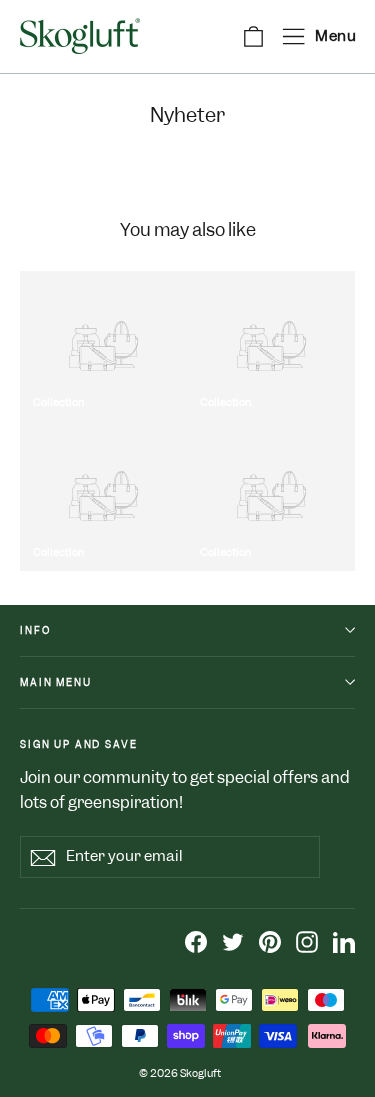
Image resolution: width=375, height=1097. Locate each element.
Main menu (56, 682)
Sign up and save (79, 744)
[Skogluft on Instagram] (307, 942)
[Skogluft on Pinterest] (270, 942)
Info (35, 630)
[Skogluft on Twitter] (233, 942)
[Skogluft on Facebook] (196, 942)
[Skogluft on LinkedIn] (344, 942)
